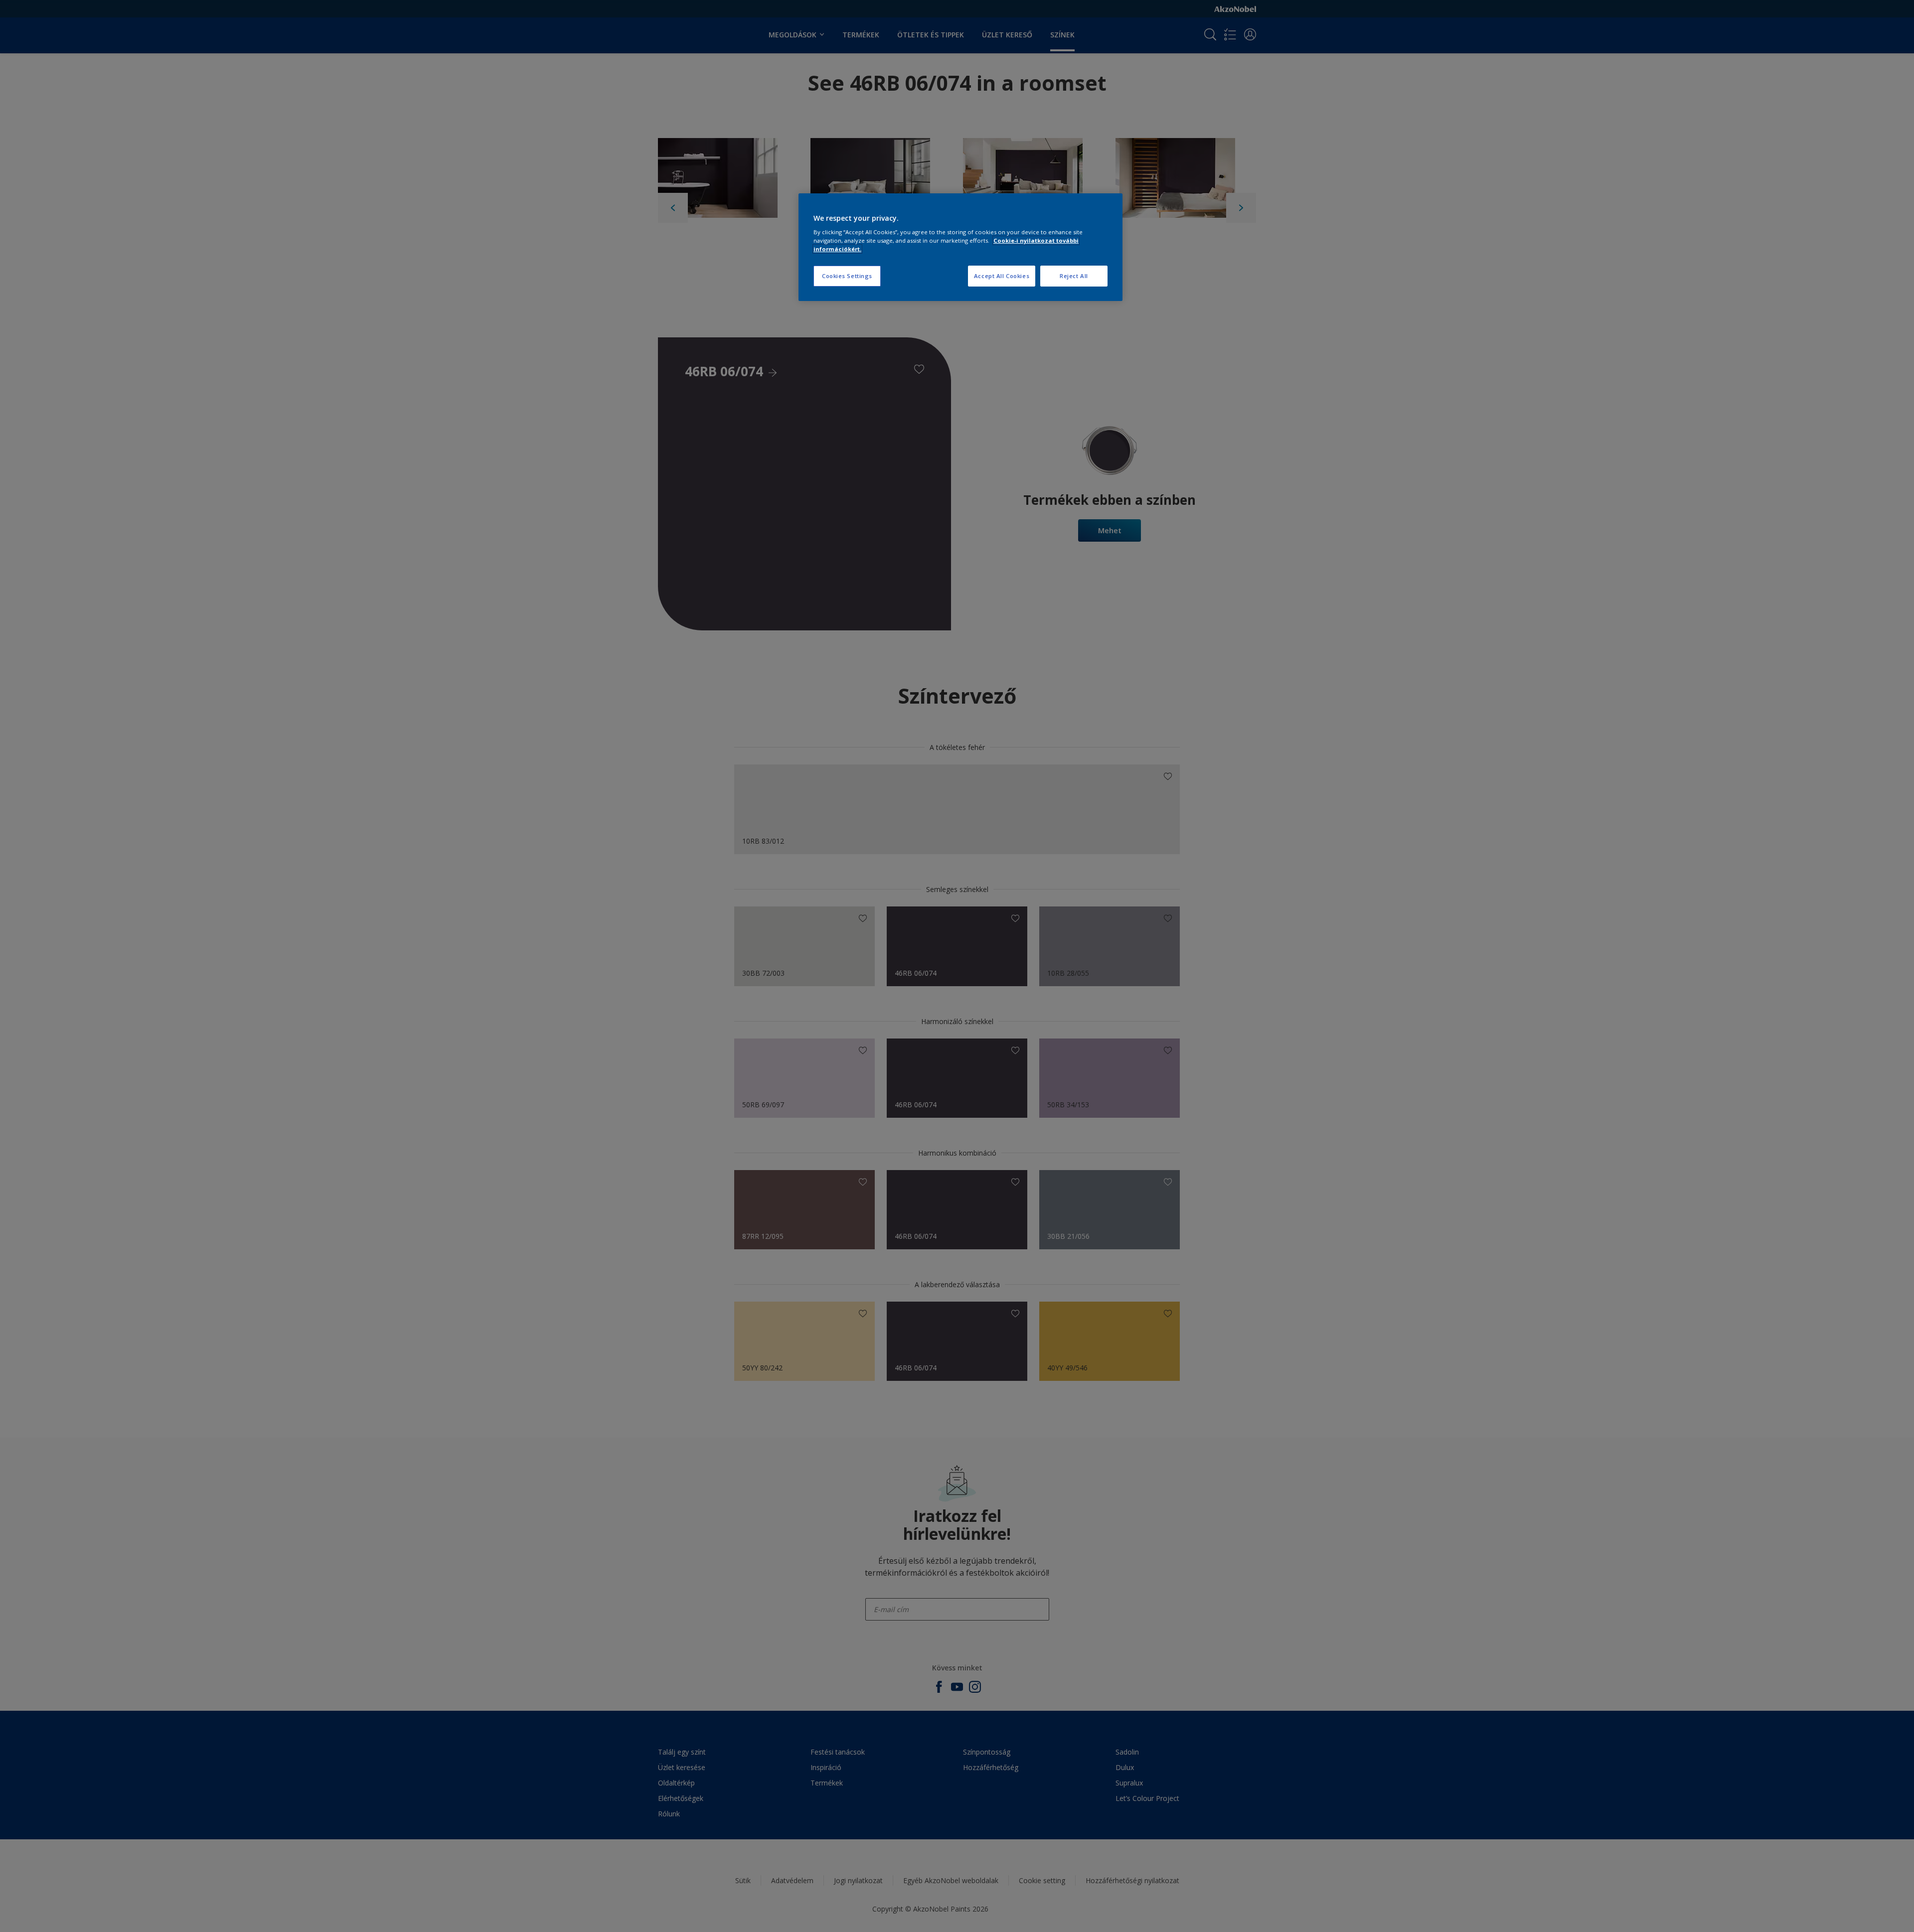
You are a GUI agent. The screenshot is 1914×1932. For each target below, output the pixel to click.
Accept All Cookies (1002, 276)
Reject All (1074, 276)
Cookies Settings (847, 276)
